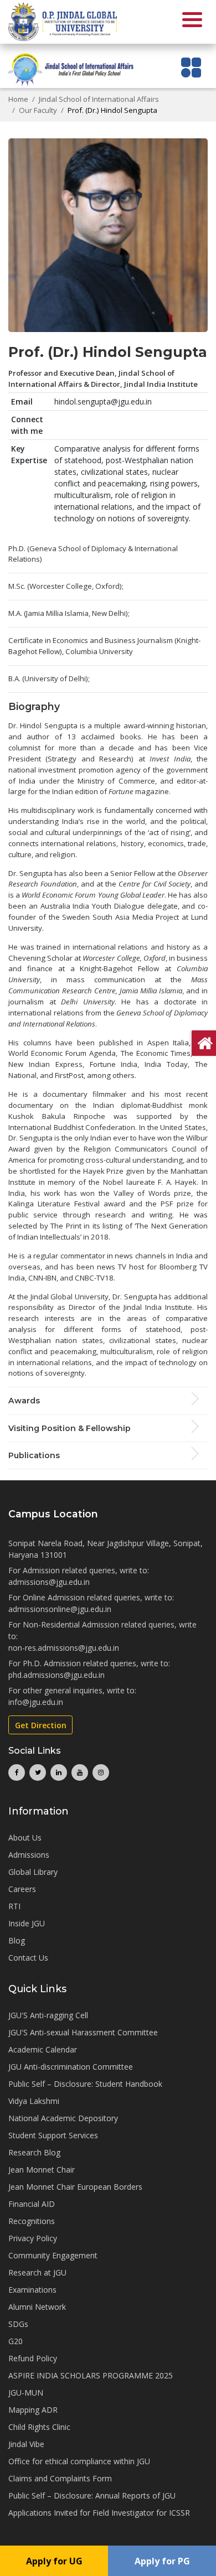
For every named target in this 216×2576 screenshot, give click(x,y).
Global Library (33, 1872)
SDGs (18, 2324)
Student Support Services (53, 2135)
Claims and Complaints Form (60, 2478)
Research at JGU (37, 2272)
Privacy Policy (33, 2238)
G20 (16, 2341)
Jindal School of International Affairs (99, 99)
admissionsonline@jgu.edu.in (60, 1609)
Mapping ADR (33, 2410)
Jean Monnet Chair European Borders (75, 2187)
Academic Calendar (43, 2049)
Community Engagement (53, 2255)
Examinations (32, 2290)
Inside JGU (27, 1923)
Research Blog (34, 2152)
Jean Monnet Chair (42, 2170)
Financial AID (32, 2204)
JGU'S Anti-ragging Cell (48, 2015)
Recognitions (32, 2221)
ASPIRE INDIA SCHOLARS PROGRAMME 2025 (91, 2375)
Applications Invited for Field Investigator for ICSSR (99, 2513)
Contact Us (28, 1958)
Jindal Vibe (26, 2444)
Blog (17, 1940)
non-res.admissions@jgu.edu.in (64, 1648)
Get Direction (41, 1725)
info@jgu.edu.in (36, 1702)
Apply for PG (162, 2561)
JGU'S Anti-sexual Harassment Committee (83, 2032)
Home (18, 99)
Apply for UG (54, 2561)
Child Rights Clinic (39, 2427)
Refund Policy (33, 2358)
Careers (22, 1889)
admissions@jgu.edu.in (49, 1582)
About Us (25, 1838)
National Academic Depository (63, 2118)
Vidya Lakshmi (34, 2101)
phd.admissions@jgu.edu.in (56, 1675)
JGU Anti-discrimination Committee (71, 2067)
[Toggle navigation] (191, 67)
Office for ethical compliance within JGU (79, 2461)
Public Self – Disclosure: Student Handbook (85, 2084)
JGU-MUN (26, 2393)
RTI (14, 1906)
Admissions (29, 1855)
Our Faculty (38, 110)
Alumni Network (37, 2307)
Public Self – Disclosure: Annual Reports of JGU (92, 2495)
